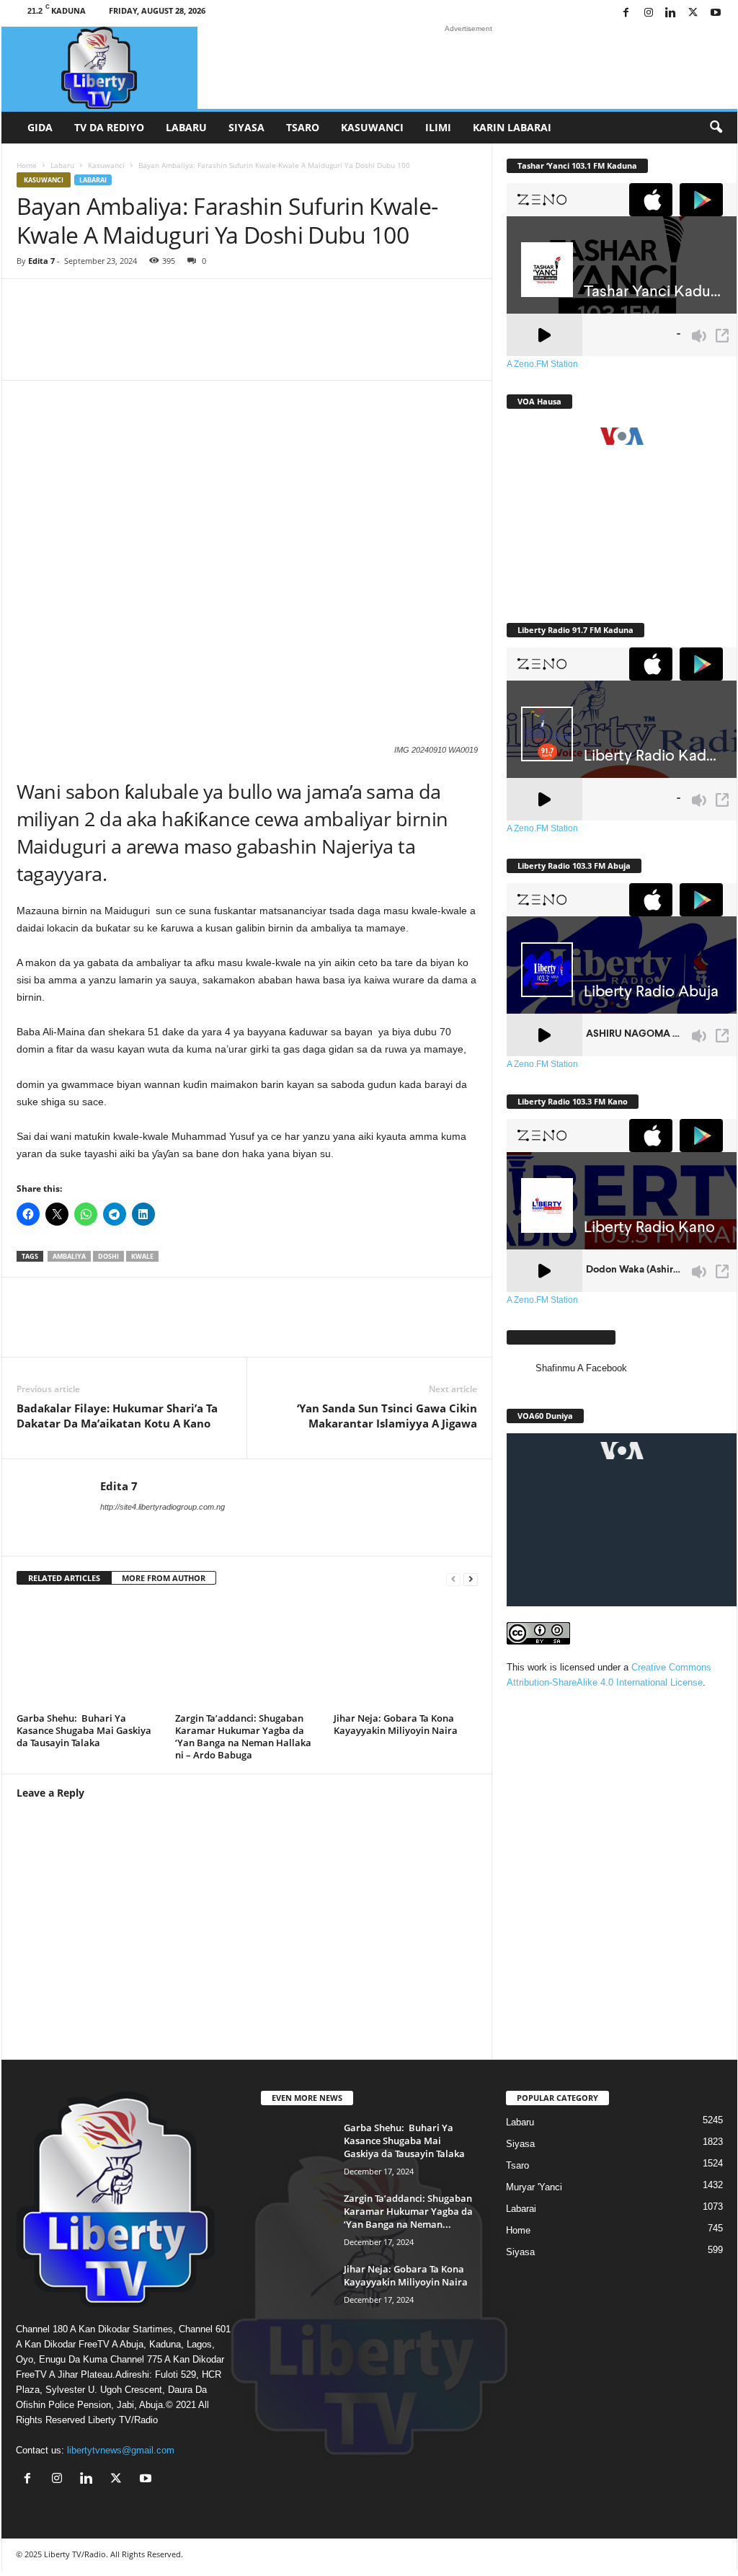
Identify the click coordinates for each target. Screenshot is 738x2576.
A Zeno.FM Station (542, 364)
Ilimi (438, 127)
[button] (716, 128)
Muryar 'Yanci (534, 2187)
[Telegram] (254, 1328)
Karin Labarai (512, 127)
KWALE (142, 1256)
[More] (468, 340)
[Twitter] (693, 13)
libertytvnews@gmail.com (121, 2450)
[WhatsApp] (125, 1328)
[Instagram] (649, 13)
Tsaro (303, 127)
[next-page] (471, 1579)
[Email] (211, 1328)
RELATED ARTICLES (64, 1578)
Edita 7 (41, 261)
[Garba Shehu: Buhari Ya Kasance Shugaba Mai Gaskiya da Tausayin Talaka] (89, 1654)
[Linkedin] (671, 13)
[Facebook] (626, 13)
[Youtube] (716, 13)
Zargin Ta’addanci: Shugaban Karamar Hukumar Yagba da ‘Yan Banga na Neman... (408, 2211)
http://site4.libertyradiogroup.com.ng (163, 1507)
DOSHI (108, 1256)
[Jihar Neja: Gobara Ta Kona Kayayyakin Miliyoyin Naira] (406, 1654)
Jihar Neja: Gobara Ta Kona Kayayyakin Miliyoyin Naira (396, 1724)
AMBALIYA (69, 1256)
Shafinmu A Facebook (561, 1337)
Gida (40, 127)
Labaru (186, 127)
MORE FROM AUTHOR (164, 1578)
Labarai (93, 180)
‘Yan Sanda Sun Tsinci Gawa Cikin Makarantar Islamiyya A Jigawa (387, 1416)
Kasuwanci (372, 127)
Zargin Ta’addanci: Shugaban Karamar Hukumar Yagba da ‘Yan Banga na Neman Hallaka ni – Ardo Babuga (243, 1736)
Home (27, 165)
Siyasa (246, 127)
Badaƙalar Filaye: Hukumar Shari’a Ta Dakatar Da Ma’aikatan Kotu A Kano (117, 1416)
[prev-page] (453, 1579)
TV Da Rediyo (109, 127)
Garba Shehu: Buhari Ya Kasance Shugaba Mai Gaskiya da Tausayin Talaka (84, 1730)
